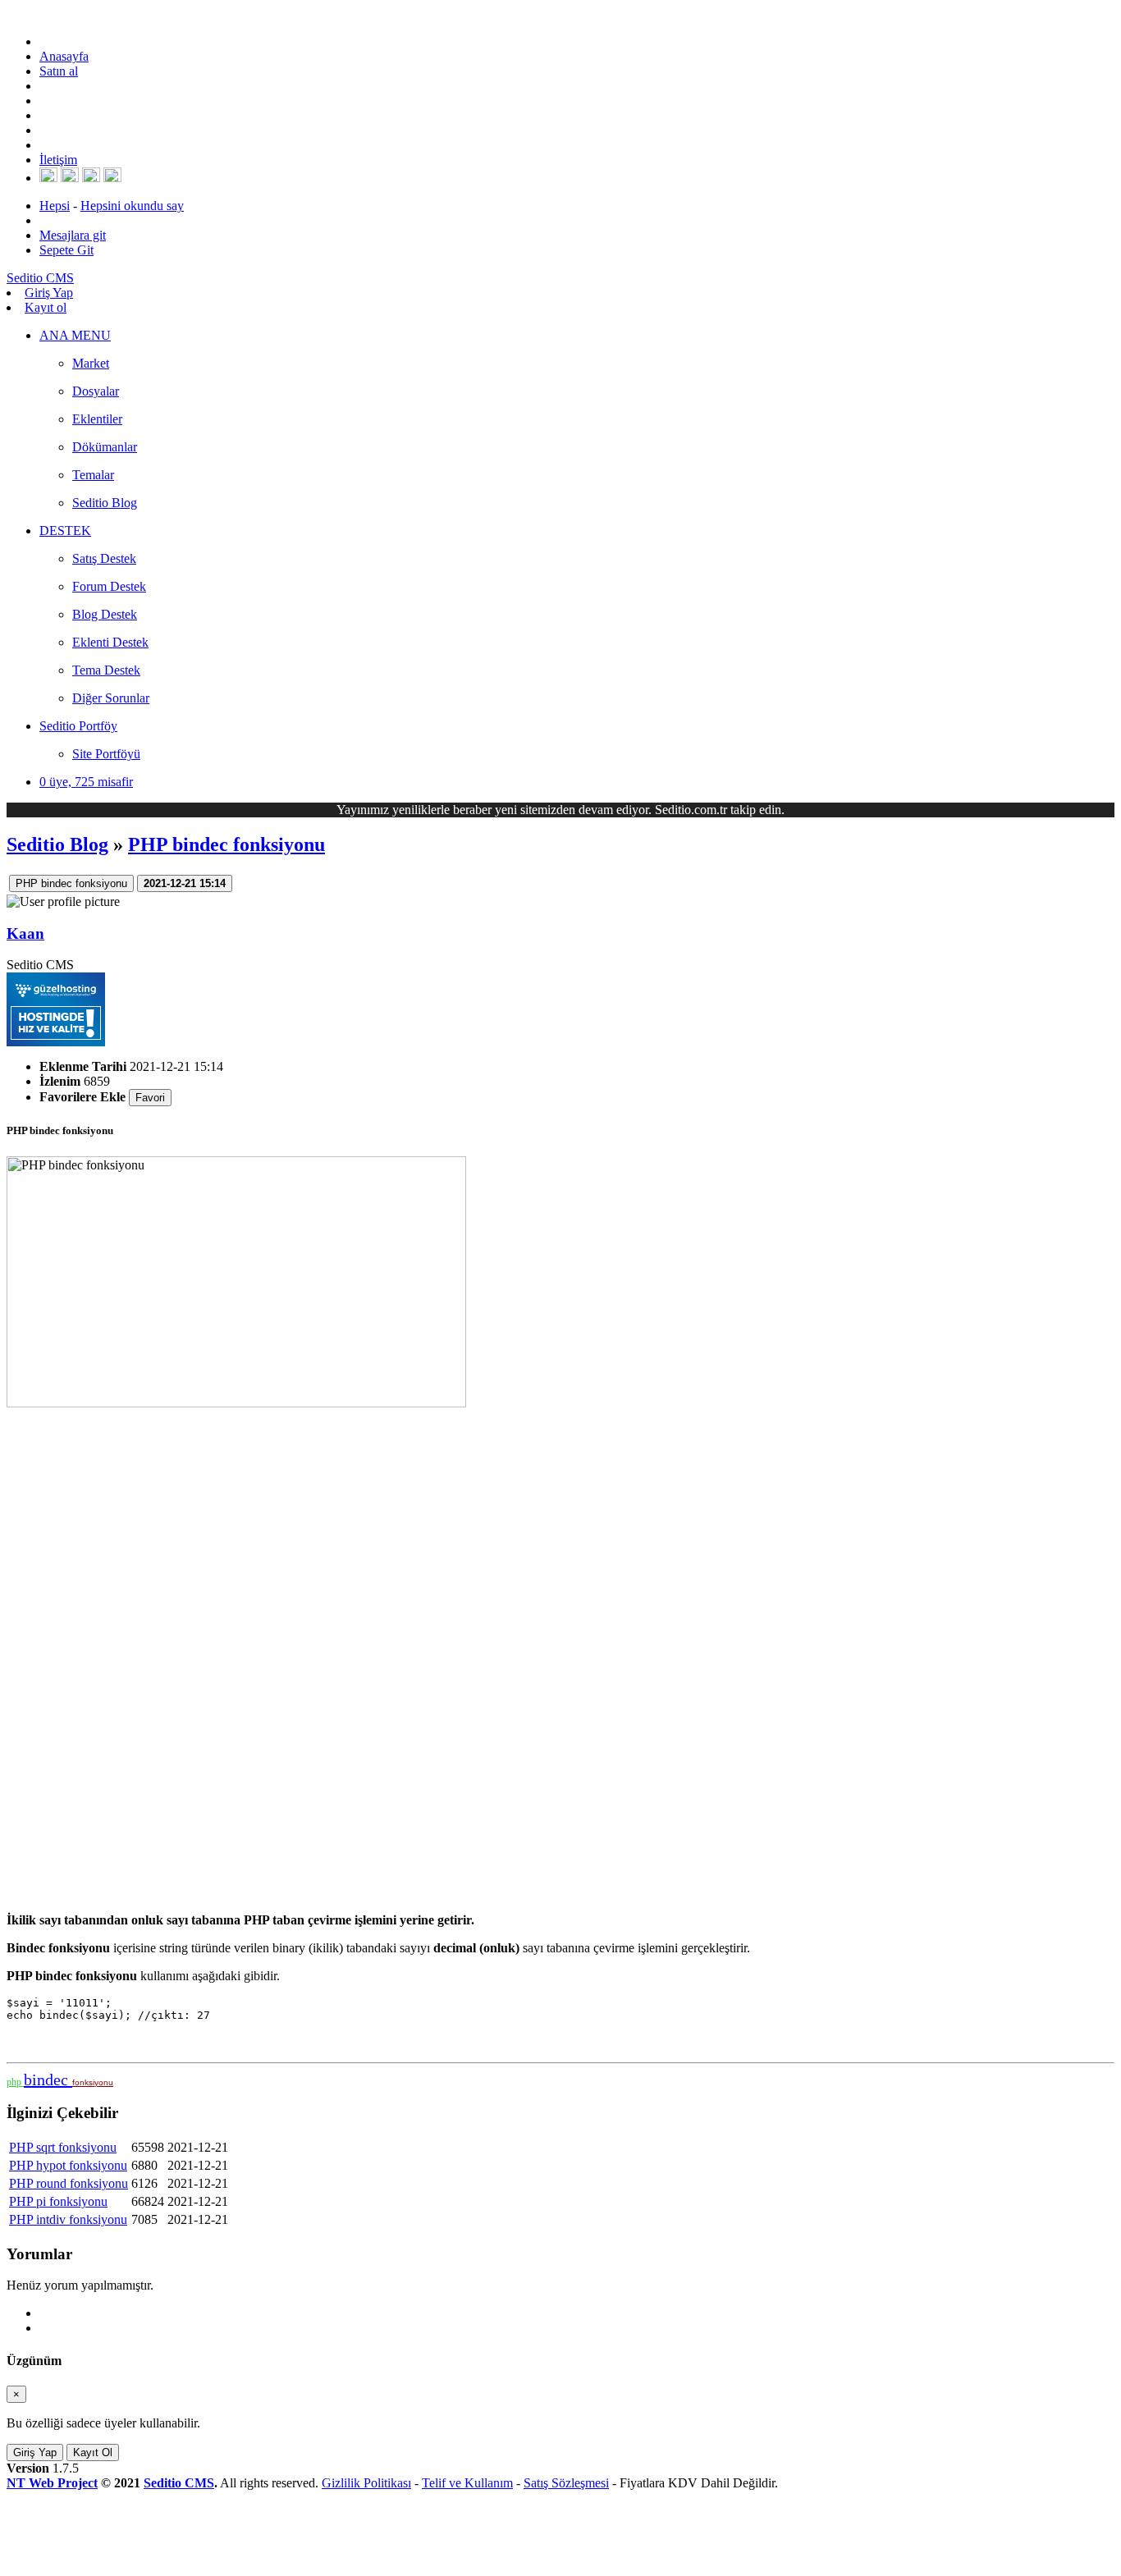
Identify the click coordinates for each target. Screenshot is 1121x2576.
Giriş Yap (49, 293)
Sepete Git (66, 250)
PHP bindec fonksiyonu (226, 844)
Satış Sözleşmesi (566, 2483)
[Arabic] (91, 178)
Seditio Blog (57, 844)
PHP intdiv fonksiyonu (68, 2219)
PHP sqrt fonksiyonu (63, 2147)
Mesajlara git (73, 235)
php (15, 2082)
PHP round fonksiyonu (69, 2183)
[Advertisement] (499, 1654)
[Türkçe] (112, 178)
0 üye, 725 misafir (86, 782)
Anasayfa (64, 56)
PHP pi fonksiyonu (58, 2201)
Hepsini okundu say (132, 206)
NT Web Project (52, 2483)
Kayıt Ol (93, 2452)
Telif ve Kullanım (467, 2483)
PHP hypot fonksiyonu (68, 2165)
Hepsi (55, 206)
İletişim (58, 160)
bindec (48, 2080)
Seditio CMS (179, 2483)
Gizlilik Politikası (366, 2483)
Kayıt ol (46, 307)
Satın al (59, 71)
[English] (48, 178)
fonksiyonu (93, 2082)
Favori (150, 1098)
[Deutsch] (70, 178)
